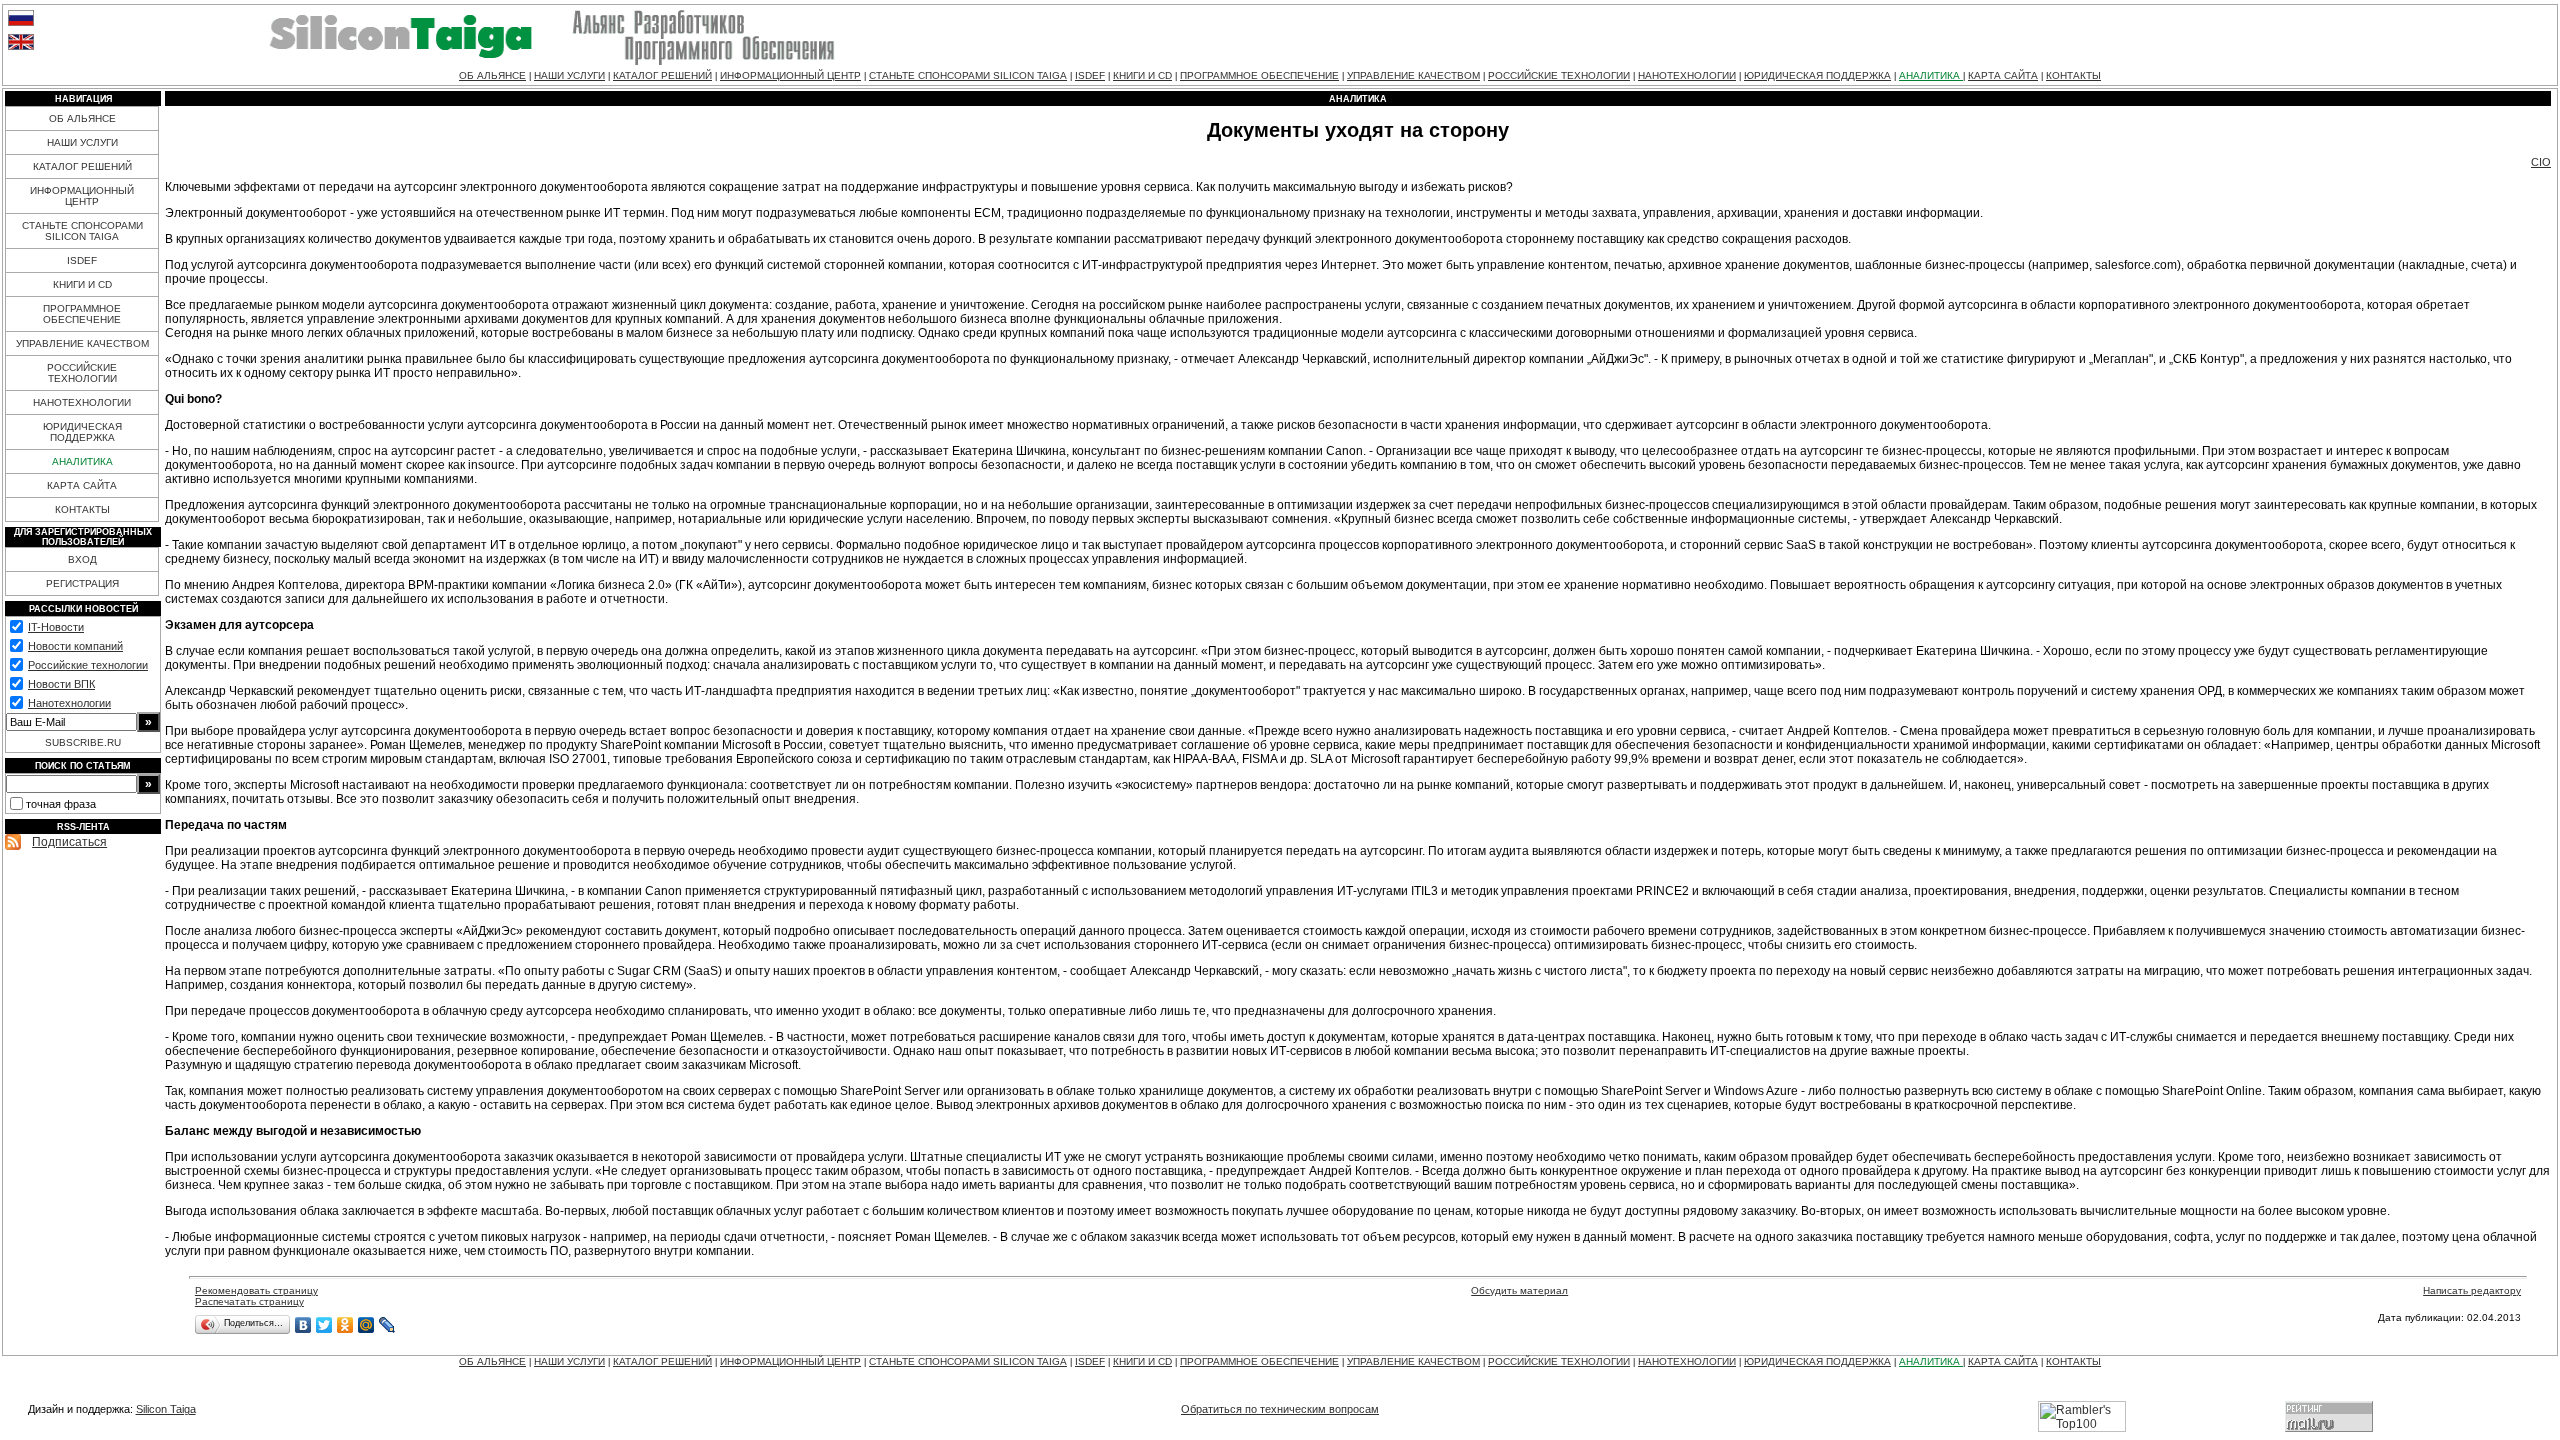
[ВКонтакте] (303, 1325)
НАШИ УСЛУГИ (569, 75)
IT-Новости (56, 627)
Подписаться (69, 842)
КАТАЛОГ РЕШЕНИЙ (662, 75)
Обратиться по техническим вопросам (1280, 1409)
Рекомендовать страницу (256, 1290)
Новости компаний (75, 646)
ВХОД (82, 559)
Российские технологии (88, 665)
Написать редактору (2472, 1290)
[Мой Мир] (366, 1325)
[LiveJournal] (387, 1325)
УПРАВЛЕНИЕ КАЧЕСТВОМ (1413, 75)
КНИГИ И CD (1142, 75)
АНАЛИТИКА (1931, 75)
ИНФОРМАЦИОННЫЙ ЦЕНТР (790, 75)
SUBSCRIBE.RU (83, 742)
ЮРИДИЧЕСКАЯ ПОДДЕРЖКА (1817, 75)
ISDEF (1090, 75)
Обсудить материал (1519, 1290)
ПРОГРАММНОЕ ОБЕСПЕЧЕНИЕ (1259, 75)
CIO (2541, 162)
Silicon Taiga (166, 1409)
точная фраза (61, 804)
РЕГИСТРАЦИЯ (82, 583)
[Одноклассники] (345, 1325)
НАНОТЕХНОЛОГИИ (1687, 75)
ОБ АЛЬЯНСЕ (492, 75)
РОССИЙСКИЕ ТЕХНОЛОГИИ (1559, 75)
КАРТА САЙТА (2003, 75)
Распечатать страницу (249, 1301)
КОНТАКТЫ (2073, 75)
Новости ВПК (61, 684)
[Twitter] (324, 1325)
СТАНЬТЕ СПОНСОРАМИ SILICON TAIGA (968, 75)
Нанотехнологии (69, 703)
